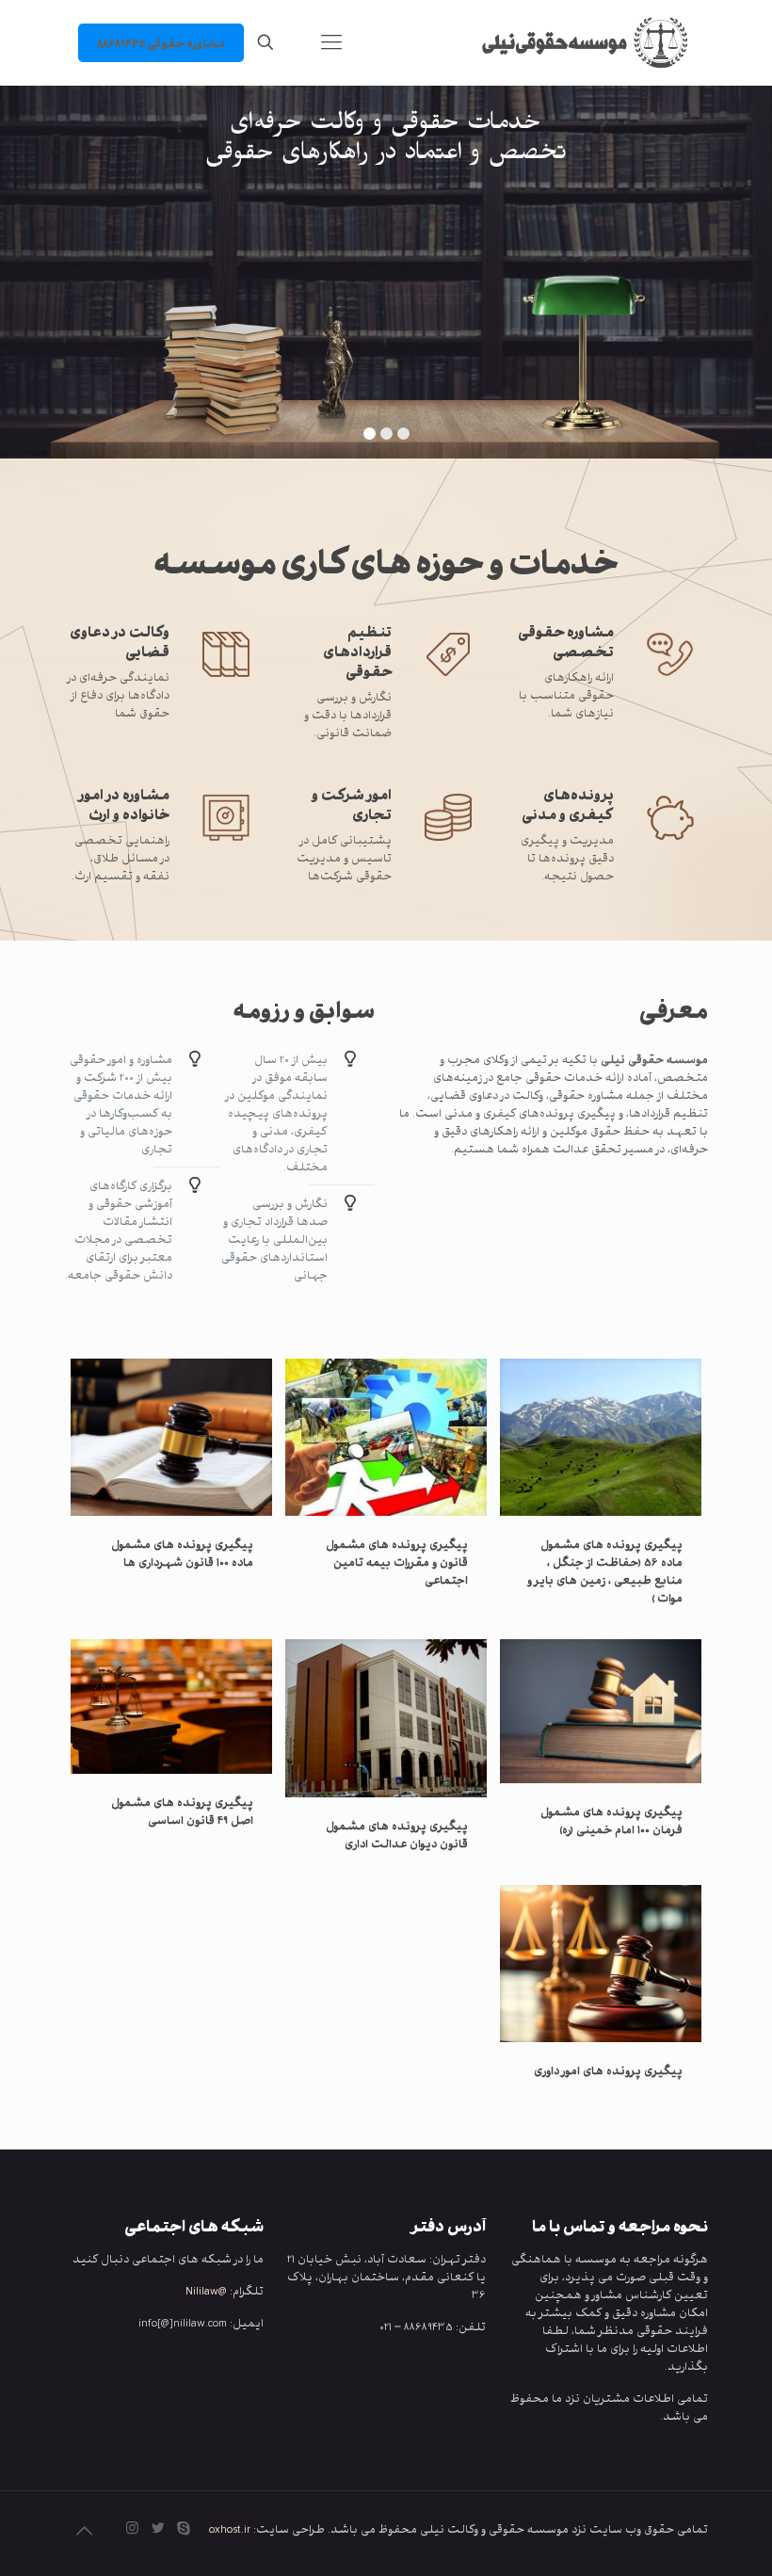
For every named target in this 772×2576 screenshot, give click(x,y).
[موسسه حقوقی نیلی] (576, 42)
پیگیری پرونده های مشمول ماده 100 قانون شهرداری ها (182, 1553)
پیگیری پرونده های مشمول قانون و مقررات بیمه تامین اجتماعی (397, 1562)
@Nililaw (206, 2290)
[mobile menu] (331, 42)
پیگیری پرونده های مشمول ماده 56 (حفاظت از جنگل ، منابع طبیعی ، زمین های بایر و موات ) (605, 1570)
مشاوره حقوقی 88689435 (161, 43)
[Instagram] (132, 2528)
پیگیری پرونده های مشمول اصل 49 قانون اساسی (182, 1811)
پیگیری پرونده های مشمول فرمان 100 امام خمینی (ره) (611, 1820)
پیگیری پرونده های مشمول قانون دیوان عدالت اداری (397, 1834)
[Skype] (183, 2528)
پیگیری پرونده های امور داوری (608, 2070)
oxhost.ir (230, 2528)
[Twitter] (158, 2528)
